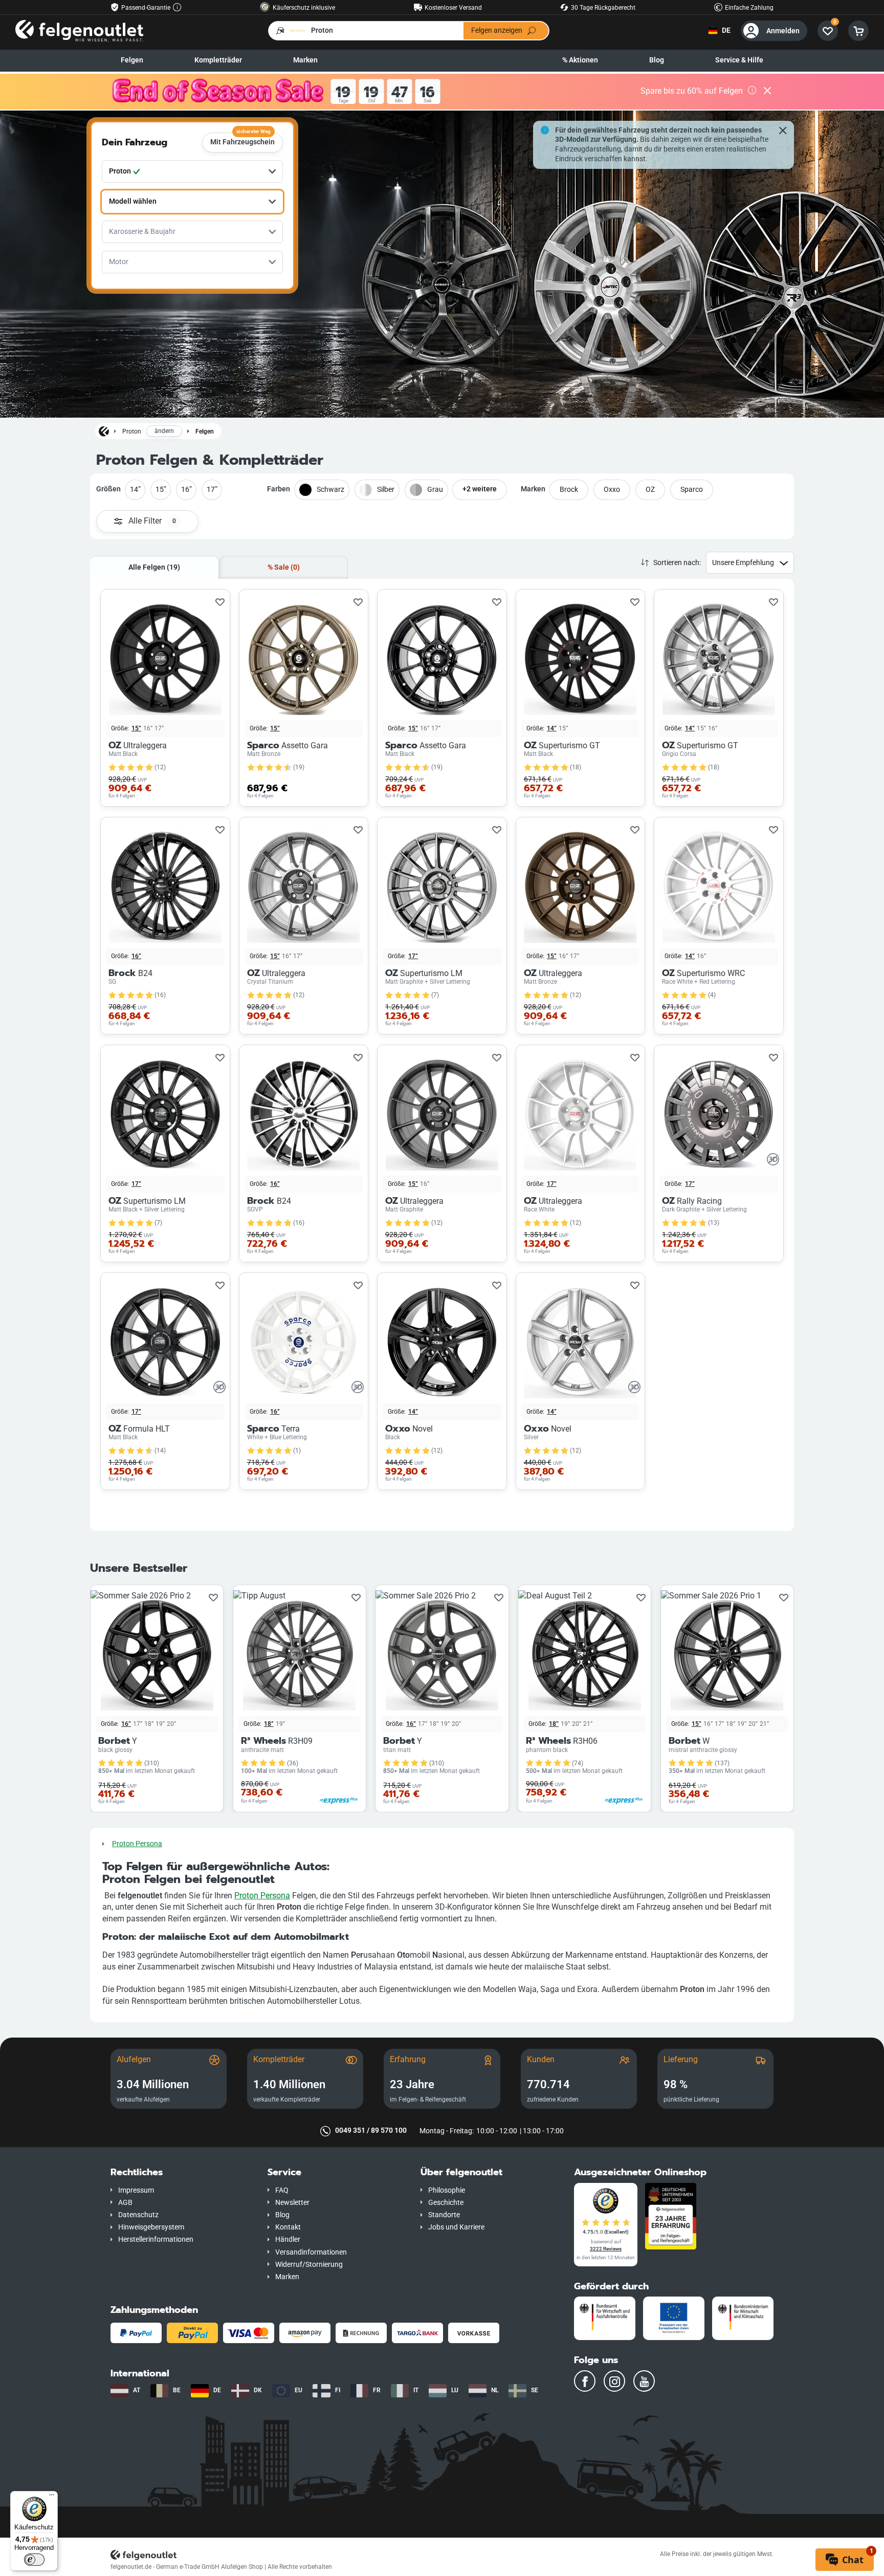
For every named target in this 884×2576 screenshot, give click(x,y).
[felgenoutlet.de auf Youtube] (644, 2381)
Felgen (132, 60)
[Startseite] (104, 431)
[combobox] (192, 171)
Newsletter (292, 2203)
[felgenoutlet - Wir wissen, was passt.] (79, 30)
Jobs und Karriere (456, 2227)
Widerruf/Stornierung (309, 2265)
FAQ (282, 2190)
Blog (657, 60)
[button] (181, 2172)
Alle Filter (152, 521)
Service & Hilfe (739, 60)
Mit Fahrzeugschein (242, 139)
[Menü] (52, 2497)
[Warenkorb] (858, 31)
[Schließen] (767, 92)
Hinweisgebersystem (151, 2227)
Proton (132, 431)
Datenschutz (138, 2215)
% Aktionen (580, 60)
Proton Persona (137, 1844)
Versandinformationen (311, 2252)
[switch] (34, 2560)
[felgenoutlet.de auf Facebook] (585, 2381)
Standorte (444, 2215)
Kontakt (288, 2227)
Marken (305, 60)
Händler (288, 2239)
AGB (125, 2203)
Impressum (136, 2190)
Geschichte (446, 2203)
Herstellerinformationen (156, 2239)
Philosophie (447, 2190)
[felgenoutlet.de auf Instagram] (614, 2381)
